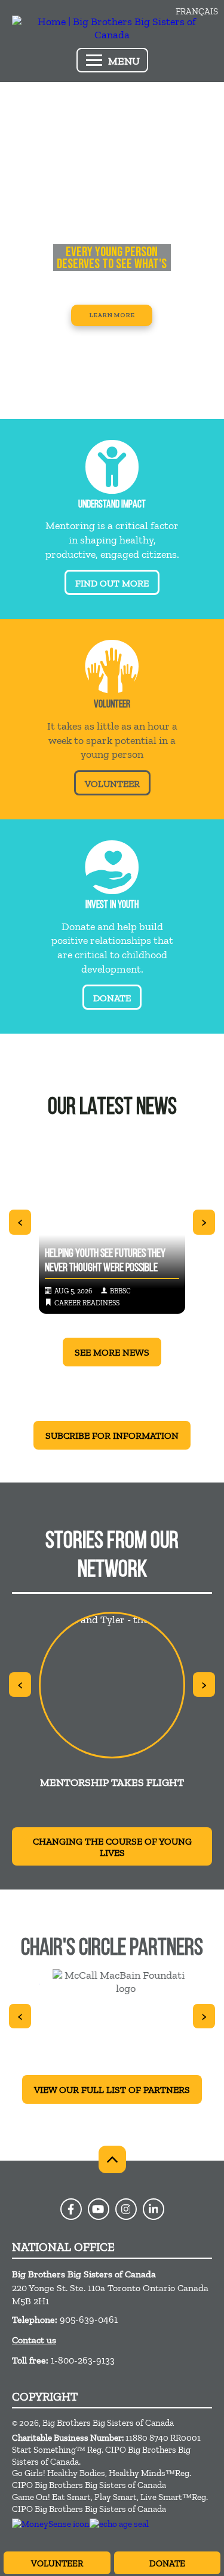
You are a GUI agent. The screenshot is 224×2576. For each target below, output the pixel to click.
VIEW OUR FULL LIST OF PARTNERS (112, 2090)
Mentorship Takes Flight (112, 1782)
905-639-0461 (89, 2320)
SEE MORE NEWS (112, 1352)
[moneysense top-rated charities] (51, 2524)
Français (197, 11)
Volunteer (57, 2563)
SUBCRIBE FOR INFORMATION (112, 1436)
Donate (167, 2563)
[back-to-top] (112, 2159)
